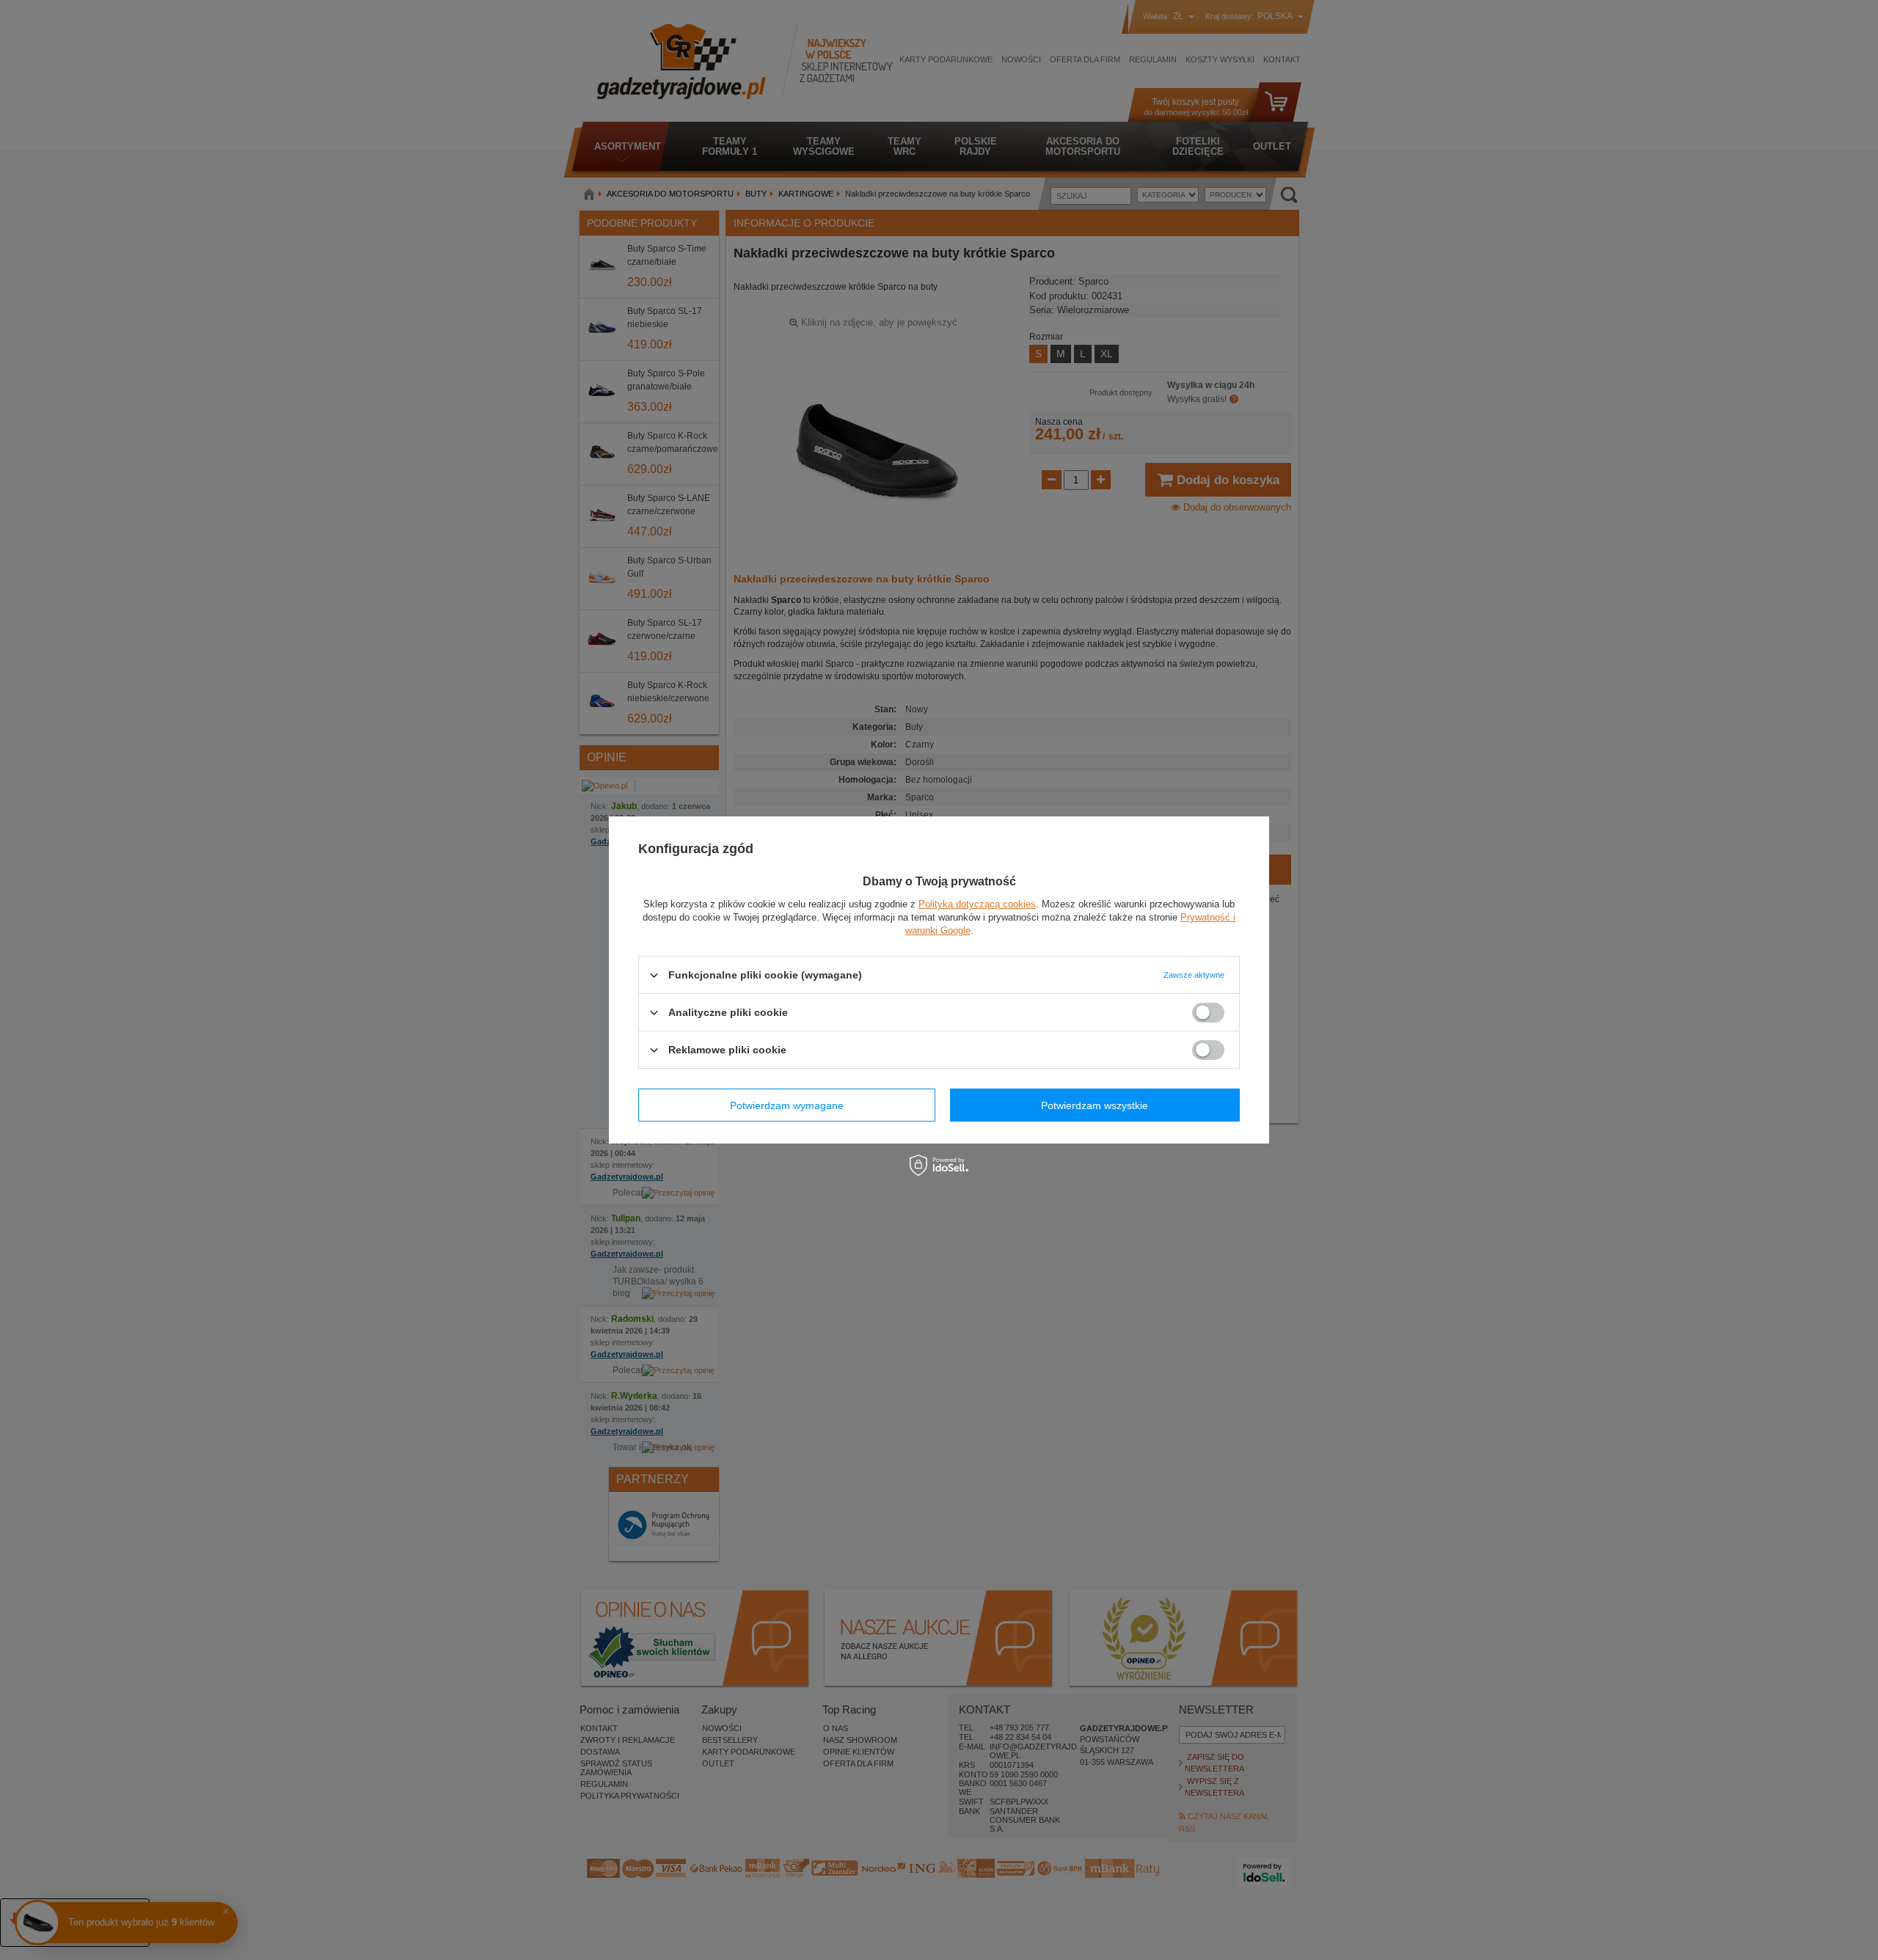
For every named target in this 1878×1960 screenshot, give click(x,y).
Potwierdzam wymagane (787, 1105)
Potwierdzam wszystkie (1095, 1105)
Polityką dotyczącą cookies (977, 904)
